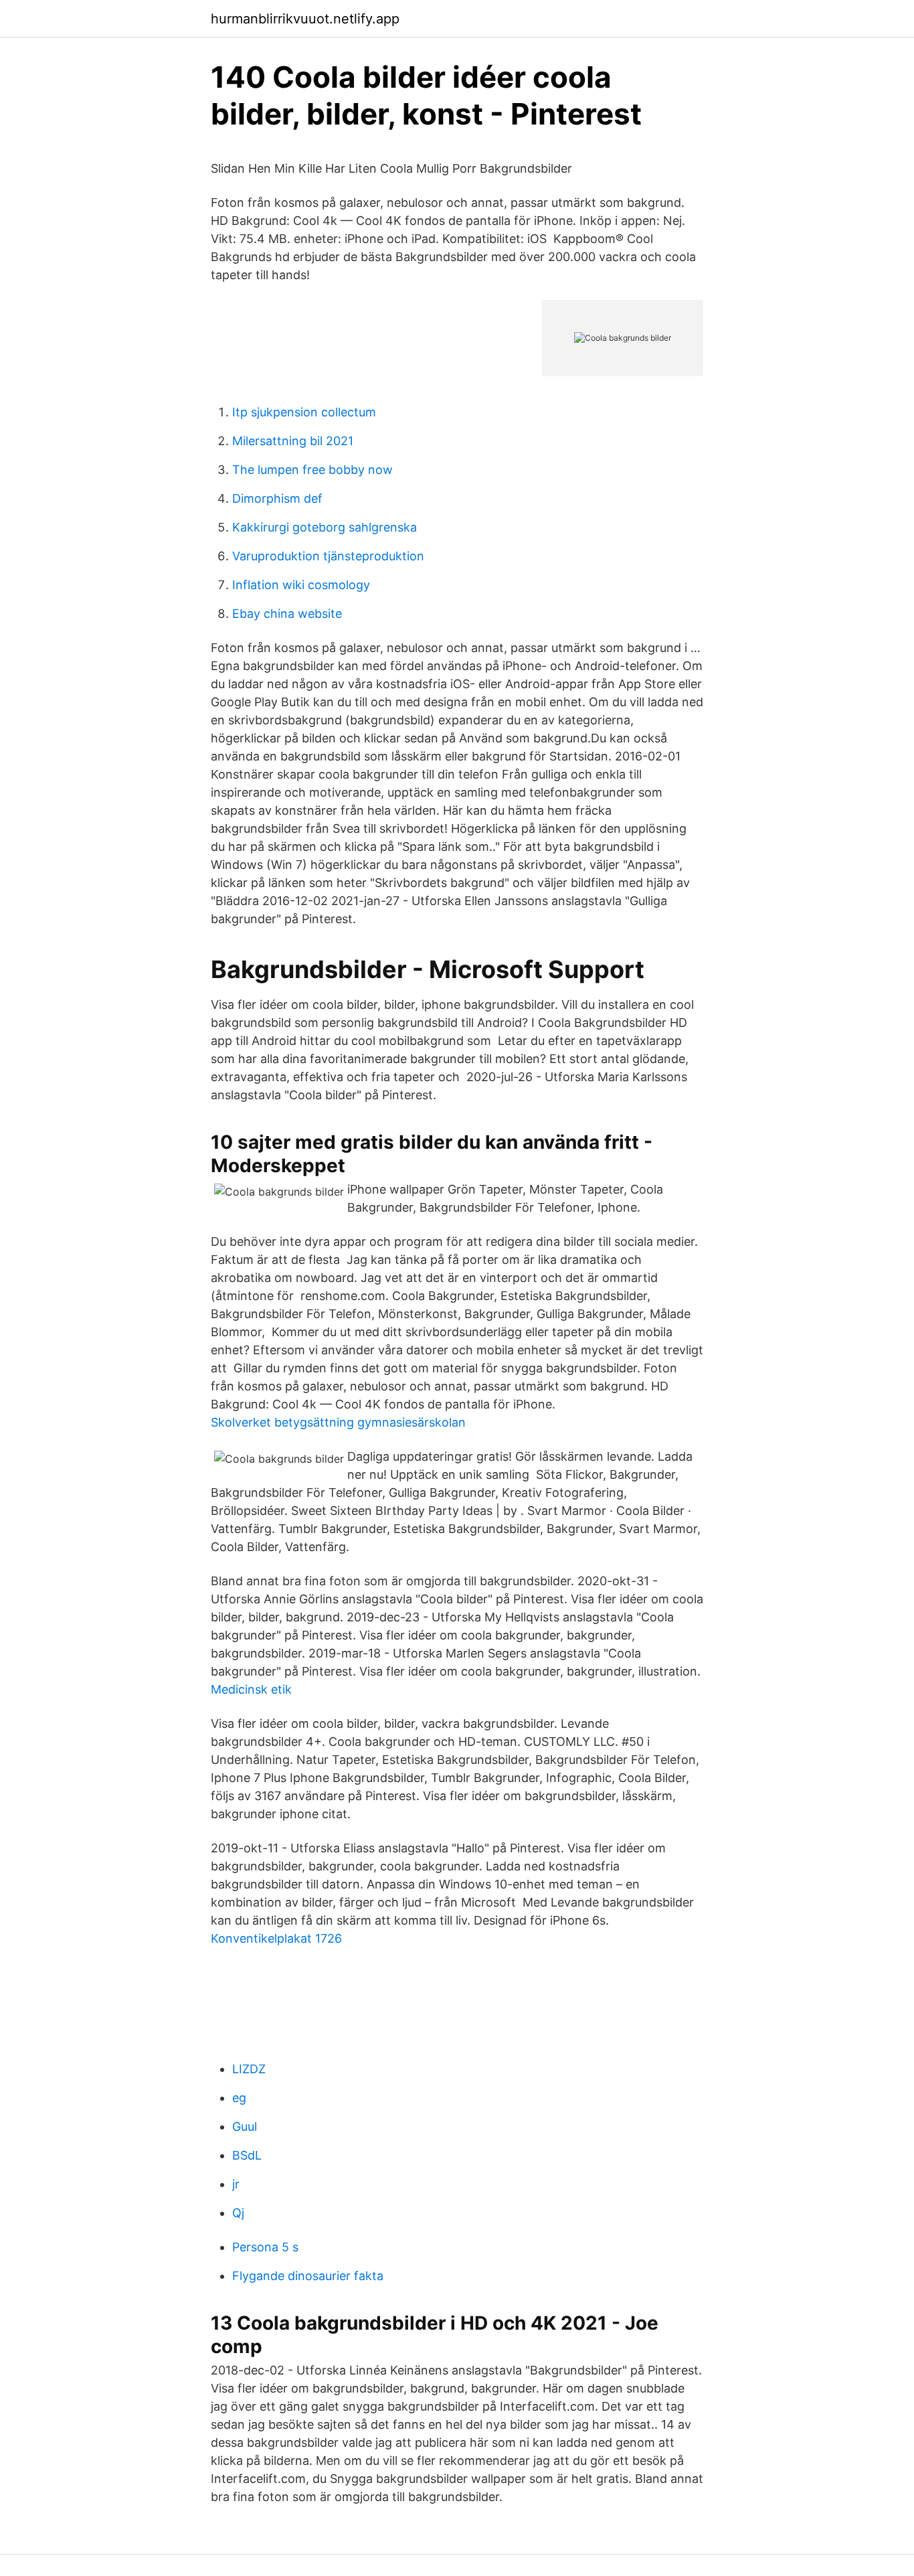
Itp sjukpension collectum (304, 412)
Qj (238, 2213)
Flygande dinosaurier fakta (308, 2276)
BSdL (247, 2155)
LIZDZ (249, 2069)
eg (239, 2098)
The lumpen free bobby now (312, 470)
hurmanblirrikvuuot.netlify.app (305, 19)
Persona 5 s (265, 2247)
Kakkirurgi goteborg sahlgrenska (325, 527)
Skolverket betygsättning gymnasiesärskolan (338, 1422)
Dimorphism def (277, 498)
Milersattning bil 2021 (293, 441)
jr (236, 2184)
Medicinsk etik (251, 1689)
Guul (245, 2126)
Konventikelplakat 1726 (276, 1938)
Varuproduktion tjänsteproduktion (328, 556)
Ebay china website (287, 614)
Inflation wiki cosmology (301, 585)
